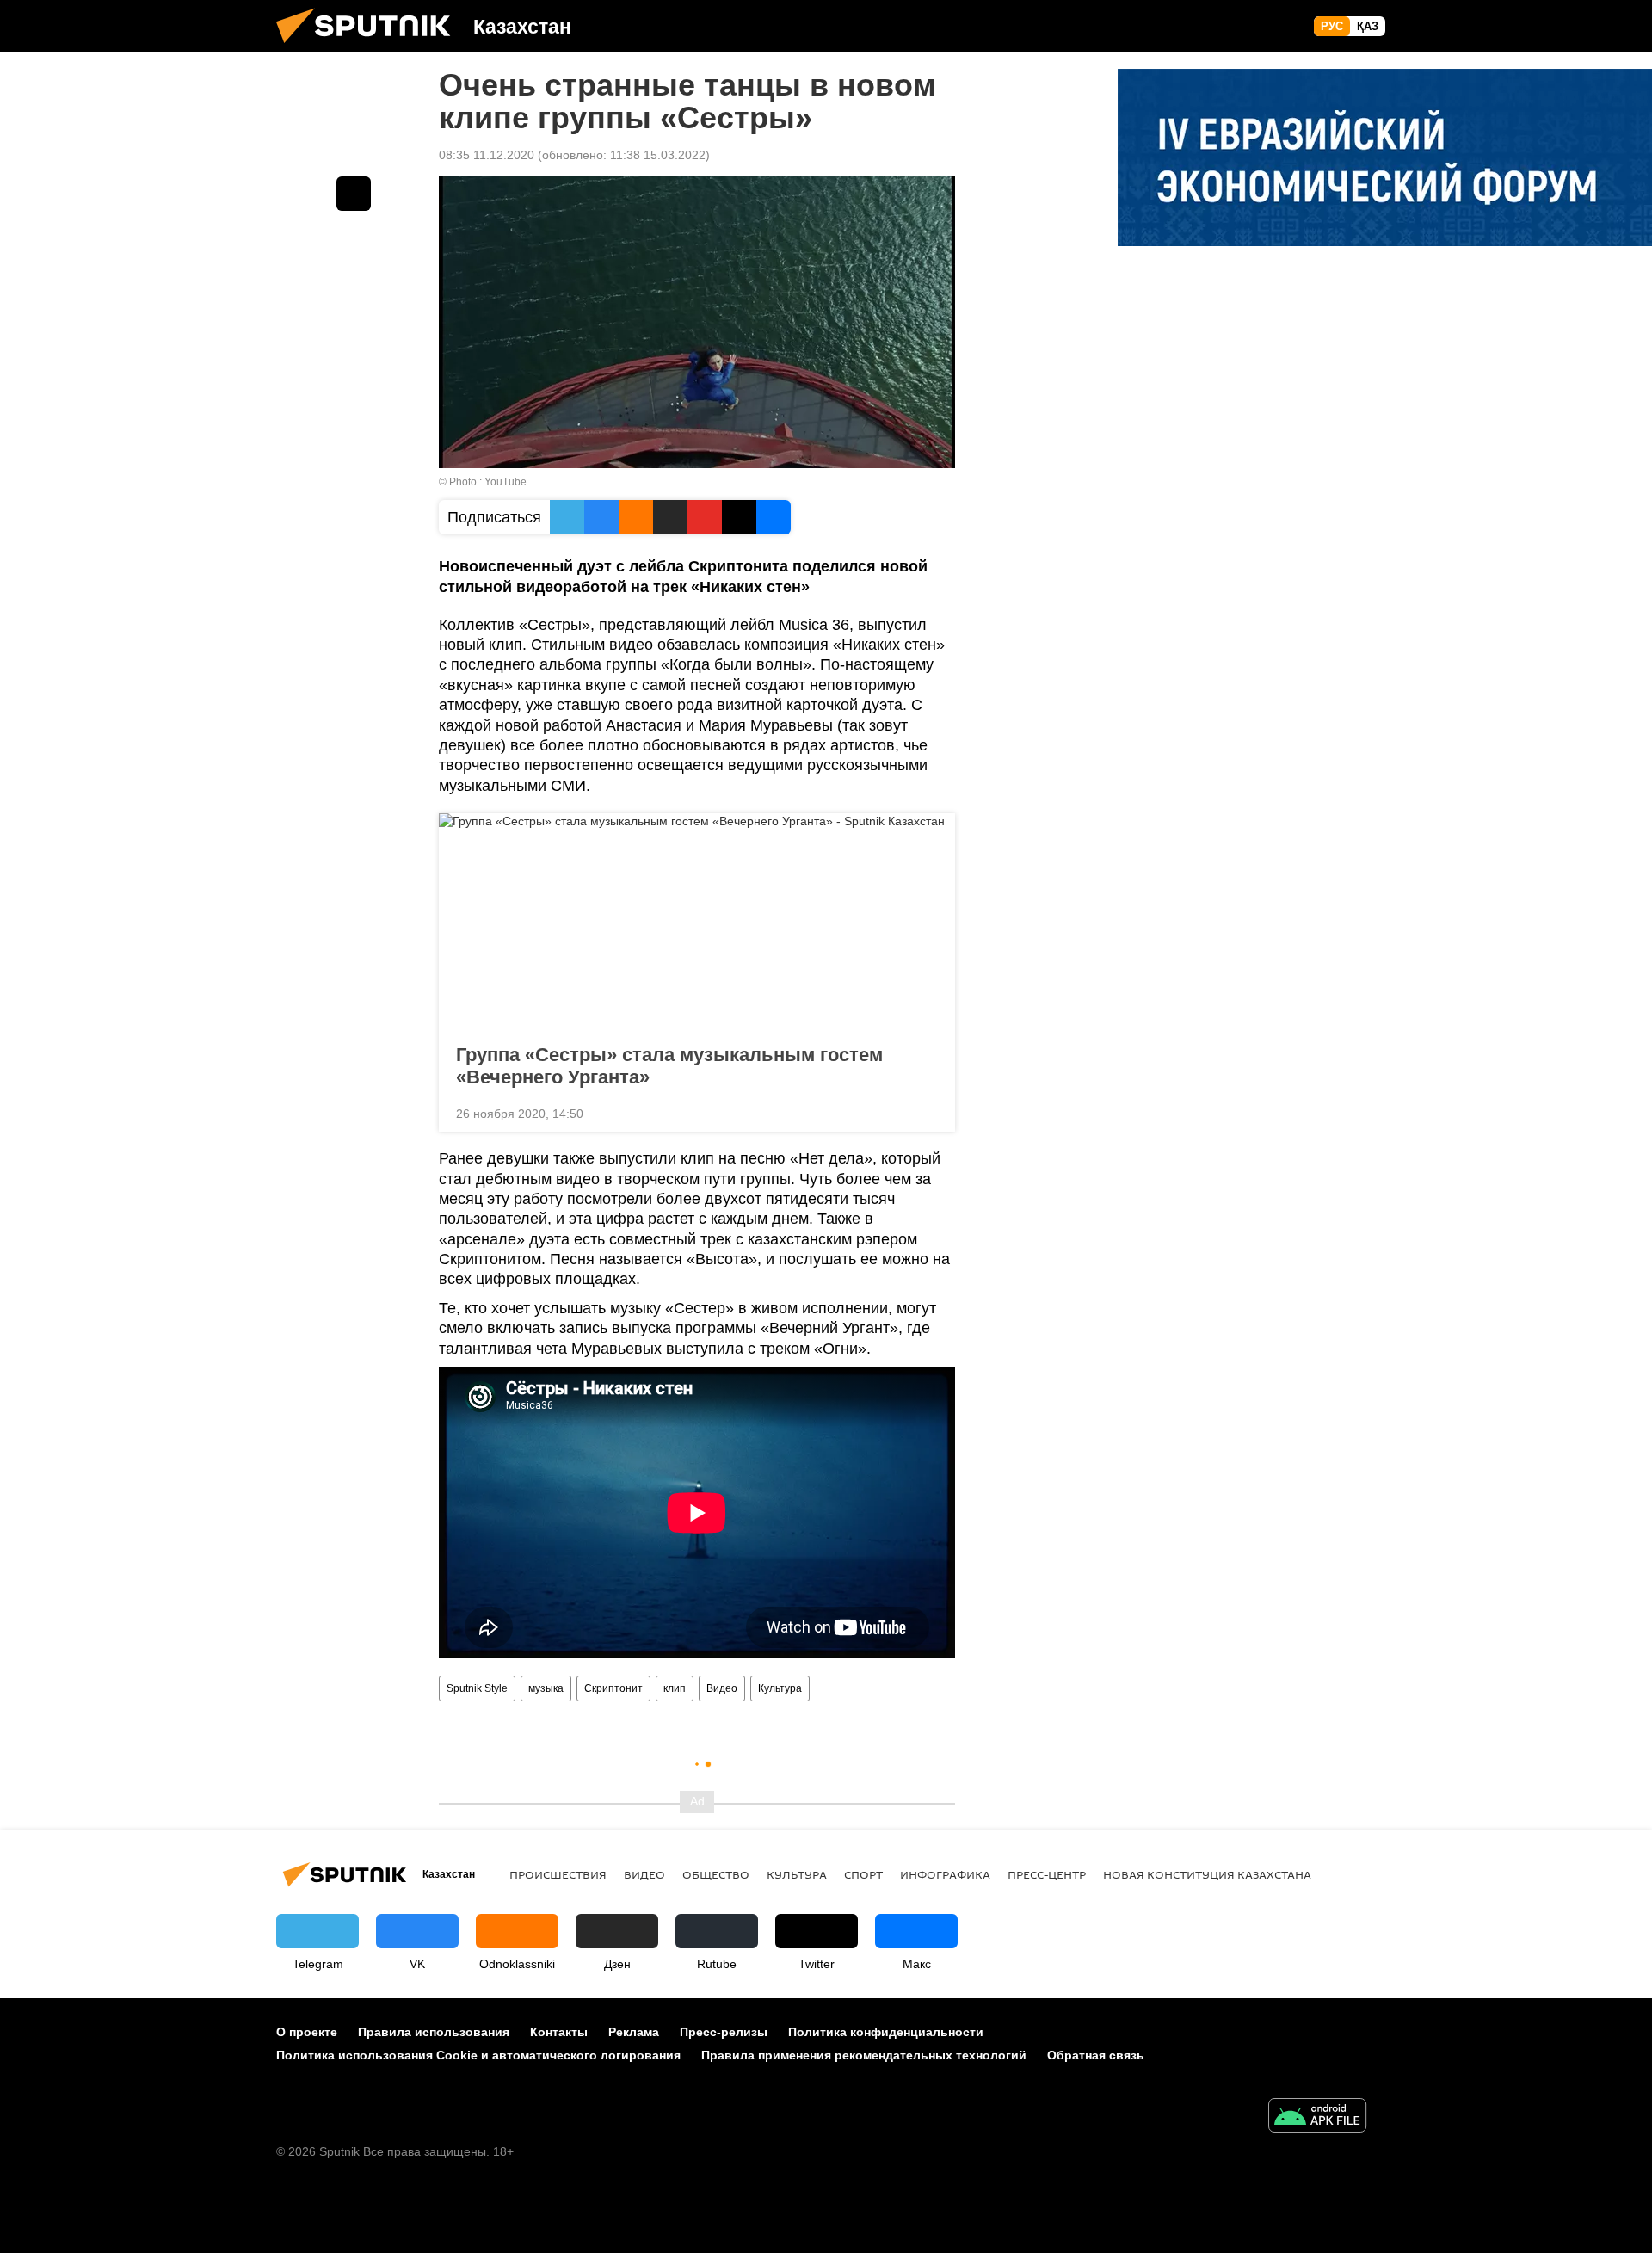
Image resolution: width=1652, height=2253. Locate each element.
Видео (722, 1688)
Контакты (559, 2032)
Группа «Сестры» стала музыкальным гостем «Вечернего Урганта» (669, 1066)
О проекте (307, 2032)
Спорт (863, 1874)
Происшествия (558, 1874)
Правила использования (434, 2032)
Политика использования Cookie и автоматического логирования (478, 2055)
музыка (546, 1688)
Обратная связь (1096, 2055)
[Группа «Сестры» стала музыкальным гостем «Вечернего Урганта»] (697, 923)
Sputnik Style (477, 1688)
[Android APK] (1317, 2117)
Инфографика (945, 1874)
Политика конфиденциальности (886, 2032)
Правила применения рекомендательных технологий (864, 2055)
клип (675, 1688)
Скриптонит (613, 1688)
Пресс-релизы (724, 2032)
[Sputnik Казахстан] (370, 47)
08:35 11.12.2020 (487, 155)
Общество (716, 1874)
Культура (780, 1688)
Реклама (634, 2032)
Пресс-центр (1047, 1874)
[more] (928, 1112)
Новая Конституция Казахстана (1207, 1874)
